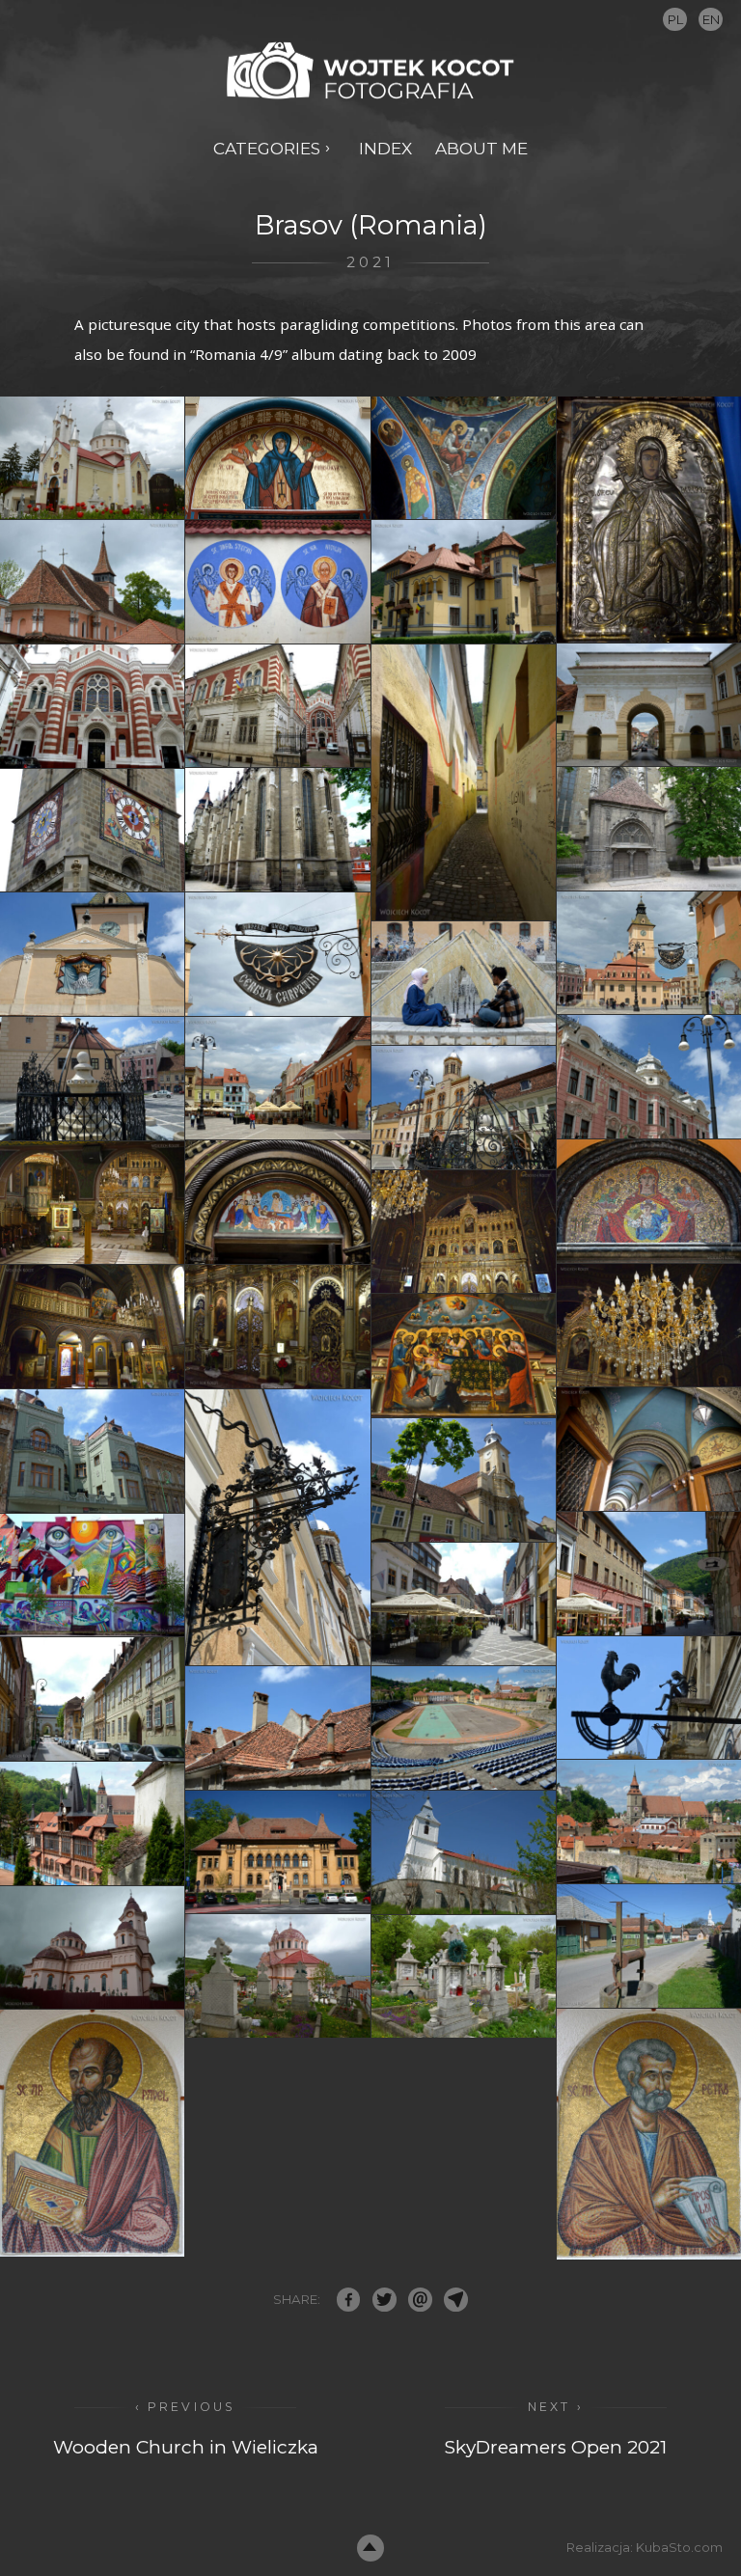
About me (481, 148)
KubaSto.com (679, 2547)
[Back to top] (371, 2549)
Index (385, 148)
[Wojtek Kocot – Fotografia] (370, 71)
